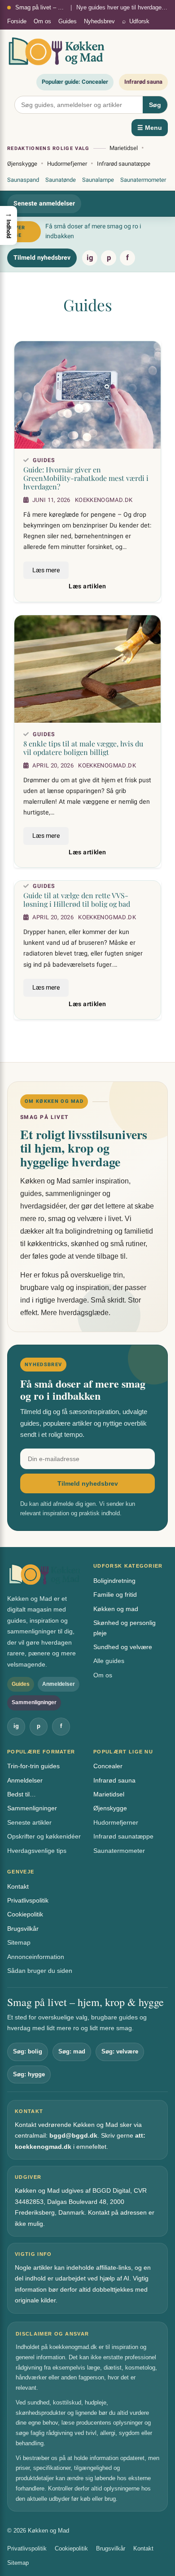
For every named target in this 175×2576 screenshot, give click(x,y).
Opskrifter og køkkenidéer (44, 1836)
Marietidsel (124, 148)
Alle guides (109, 1661)
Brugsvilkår (23, 1929)
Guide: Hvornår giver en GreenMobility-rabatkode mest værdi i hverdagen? (86, 478)
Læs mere (46, 570)
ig (90, 258)
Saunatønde (61, 180)
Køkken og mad (116, 1609)
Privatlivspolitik (28, 1900)
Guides (68, 21)
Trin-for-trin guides (33, 1766)
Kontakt (18, 1886)
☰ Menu (150, 128)
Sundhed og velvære (123, 1647)
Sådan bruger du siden (40, 1971)
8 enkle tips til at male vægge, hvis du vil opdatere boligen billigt (83, 748)
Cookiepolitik (25, 1914)
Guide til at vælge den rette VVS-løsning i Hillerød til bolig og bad (77, 900)
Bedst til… (22, 1794)
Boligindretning (114, 1581)
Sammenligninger (32, 1808)
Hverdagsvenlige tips (37, 1851)
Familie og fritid (115, 1594)
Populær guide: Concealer (75, 82)
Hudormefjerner (67, 164)
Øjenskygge (22, 164)
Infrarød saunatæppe (124, 164)
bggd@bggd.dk (73, 2135)
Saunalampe (98, 180)
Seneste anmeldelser (44, 204)
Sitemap (19, 1942)
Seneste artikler (29, 1822)
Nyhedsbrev (99, 21)
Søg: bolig (28, 2051)
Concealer (108, 1766)
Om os (42, 21)
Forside (17, 21)
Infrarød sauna (143, 82)
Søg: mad (72, 2051)
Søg (155, 105)
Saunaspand (23, 180)
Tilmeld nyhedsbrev (42, 258)
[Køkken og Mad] (57, 51)
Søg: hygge (29, 2074)
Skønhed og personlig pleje (125, 1628)
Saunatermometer (143, 180)
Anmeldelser (25, 1780)
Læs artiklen (87, 587)
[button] (9, 225)
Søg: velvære (120, 2051)
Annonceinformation (36, 1957)
